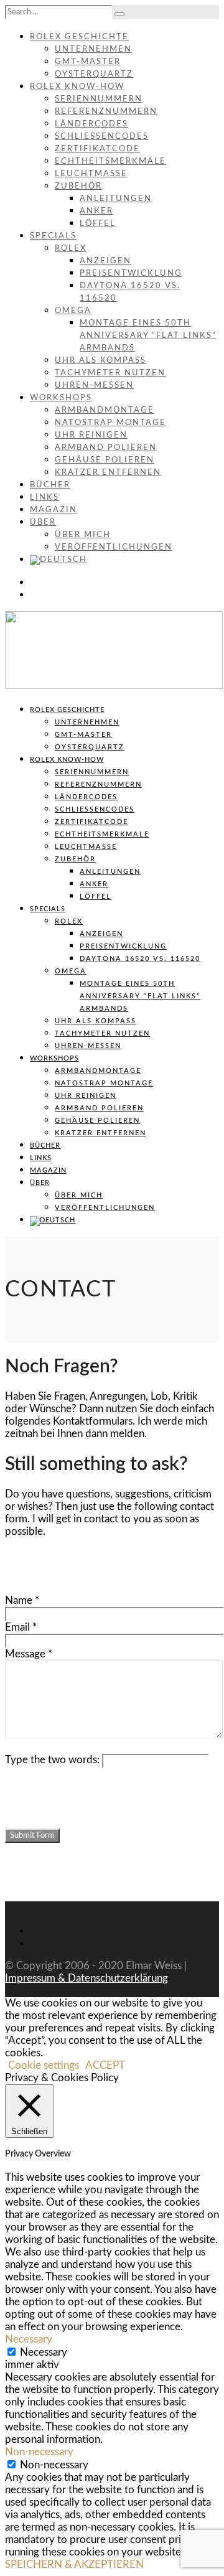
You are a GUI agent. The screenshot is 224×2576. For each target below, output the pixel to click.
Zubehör (78, 186)
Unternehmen (93, 49)
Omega (73, 311)
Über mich (83, 535)
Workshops (61, 398)
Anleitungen (116, 199)
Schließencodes (102, 137)
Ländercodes (91, 124)
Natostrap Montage (110, 423)
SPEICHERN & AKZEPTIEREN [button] (74, 2564)
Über (43, 522)
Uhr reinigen (91, 435)
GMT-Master (88, 62)
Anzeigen (105, 261)
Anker (96, 211)
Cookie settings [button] (44, 2065)
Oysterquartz (94, 74)
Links (44, 498)
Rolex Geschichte (79, 37)
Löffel (98, 224)
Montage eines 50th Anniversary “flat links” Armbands (148, 336)
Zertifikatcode (97, 149)
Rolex (71, 249)
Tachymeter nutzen (110, 373)
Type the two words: (52, 1760)
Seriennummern (99, 99)
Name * (22, 1600)
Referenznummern (106, 112)
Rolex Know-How (77, 87)
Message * (29, 1654)
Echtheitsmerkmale (110, 162)
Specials (53, 236)
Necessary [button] (29, 2339)
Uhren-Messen (94, 386)
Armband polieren (106, 448)
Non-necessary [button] (39, 2452)
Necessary (44, 2352)
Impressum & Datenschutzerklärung (86, 1978)
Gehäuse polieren (105, 460)
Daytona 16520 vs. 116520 (140, 959)
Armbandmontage (105, 410)
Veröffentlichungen (114, 547)
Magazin (54, 510)
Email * (21, 1627)
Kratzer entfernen (108, 473)
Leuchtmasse (91, 174)
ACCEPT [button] (105, 2065)
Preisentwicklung (131, 274)
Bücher (50, 485)
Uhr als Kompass (100, 361)
